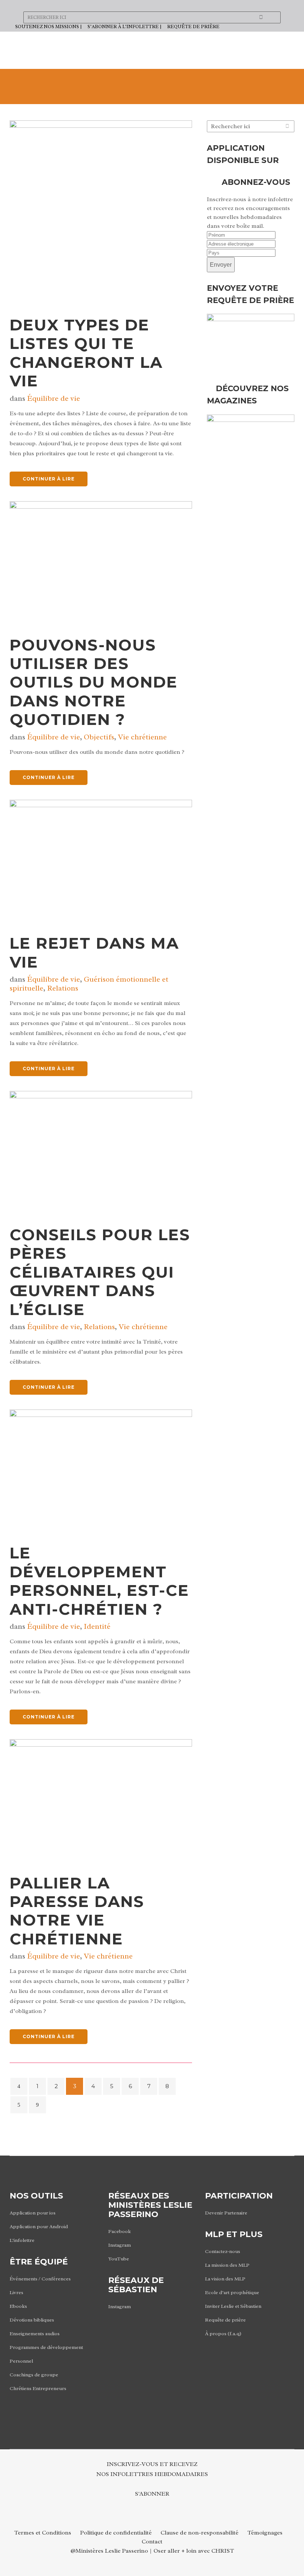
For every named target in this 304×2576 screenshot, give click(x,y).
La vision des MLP (225, 2279)
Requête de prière (225, 2320)
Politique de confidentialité (116, 2533)
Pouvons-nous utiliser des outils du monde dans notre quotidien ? (94, 682)
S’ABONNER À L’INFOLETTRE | (125, 26)
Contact (152, 2542)
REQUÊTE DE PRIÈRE (193, 26)
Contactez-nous (223, 2251)
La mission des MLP (227, 2265)
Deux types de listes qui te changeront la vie (86, 353)
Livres (16, 2292)
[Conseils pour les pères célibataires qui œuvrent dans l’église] (101, 1152)
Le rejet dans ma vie (94, 952)
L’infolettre (22, 2240)
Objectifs (99, 737)
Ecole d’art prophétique (232, 2292)
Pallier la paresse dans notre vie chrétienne (77, 1911)
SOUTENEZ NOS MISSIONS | (49, 26)
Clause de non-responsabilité (199, 2533)
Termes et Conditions (43, 2533)
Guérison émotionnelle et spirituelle (89, 984)
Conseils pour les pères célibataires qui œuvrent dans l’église (100, 1272)
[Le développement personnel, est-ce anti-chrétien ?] (101, 1470)
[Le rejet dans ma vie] (101, 861)
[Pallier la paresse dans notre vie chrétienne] (101, 1800)
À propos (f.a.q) (223, 2334)
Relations (63, 988)
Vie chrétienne (142, 737)
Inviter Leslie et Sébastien (233, 2306)
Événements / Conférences (40, 2279)
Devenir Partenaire (226, 2213)
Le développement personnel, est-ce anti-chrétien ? (99, 1581)
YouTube (119, 2259)
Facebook (120, 2231)
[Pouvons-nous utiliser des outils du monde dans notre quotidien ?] (101, 562)
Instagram (120, 2245)
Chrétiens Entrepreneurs (38, 2388)
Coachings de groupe (34, 2375)
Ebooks (18, 2306)
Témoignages (265, 2533)
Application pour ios (33, 2213)
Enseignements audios (35, 2334)
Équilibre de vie (54, 398)
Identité (97, 1626)
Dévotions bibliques (32, 2320)
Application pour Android (39, 2226)
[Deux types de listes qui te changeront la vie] (101, 212)
